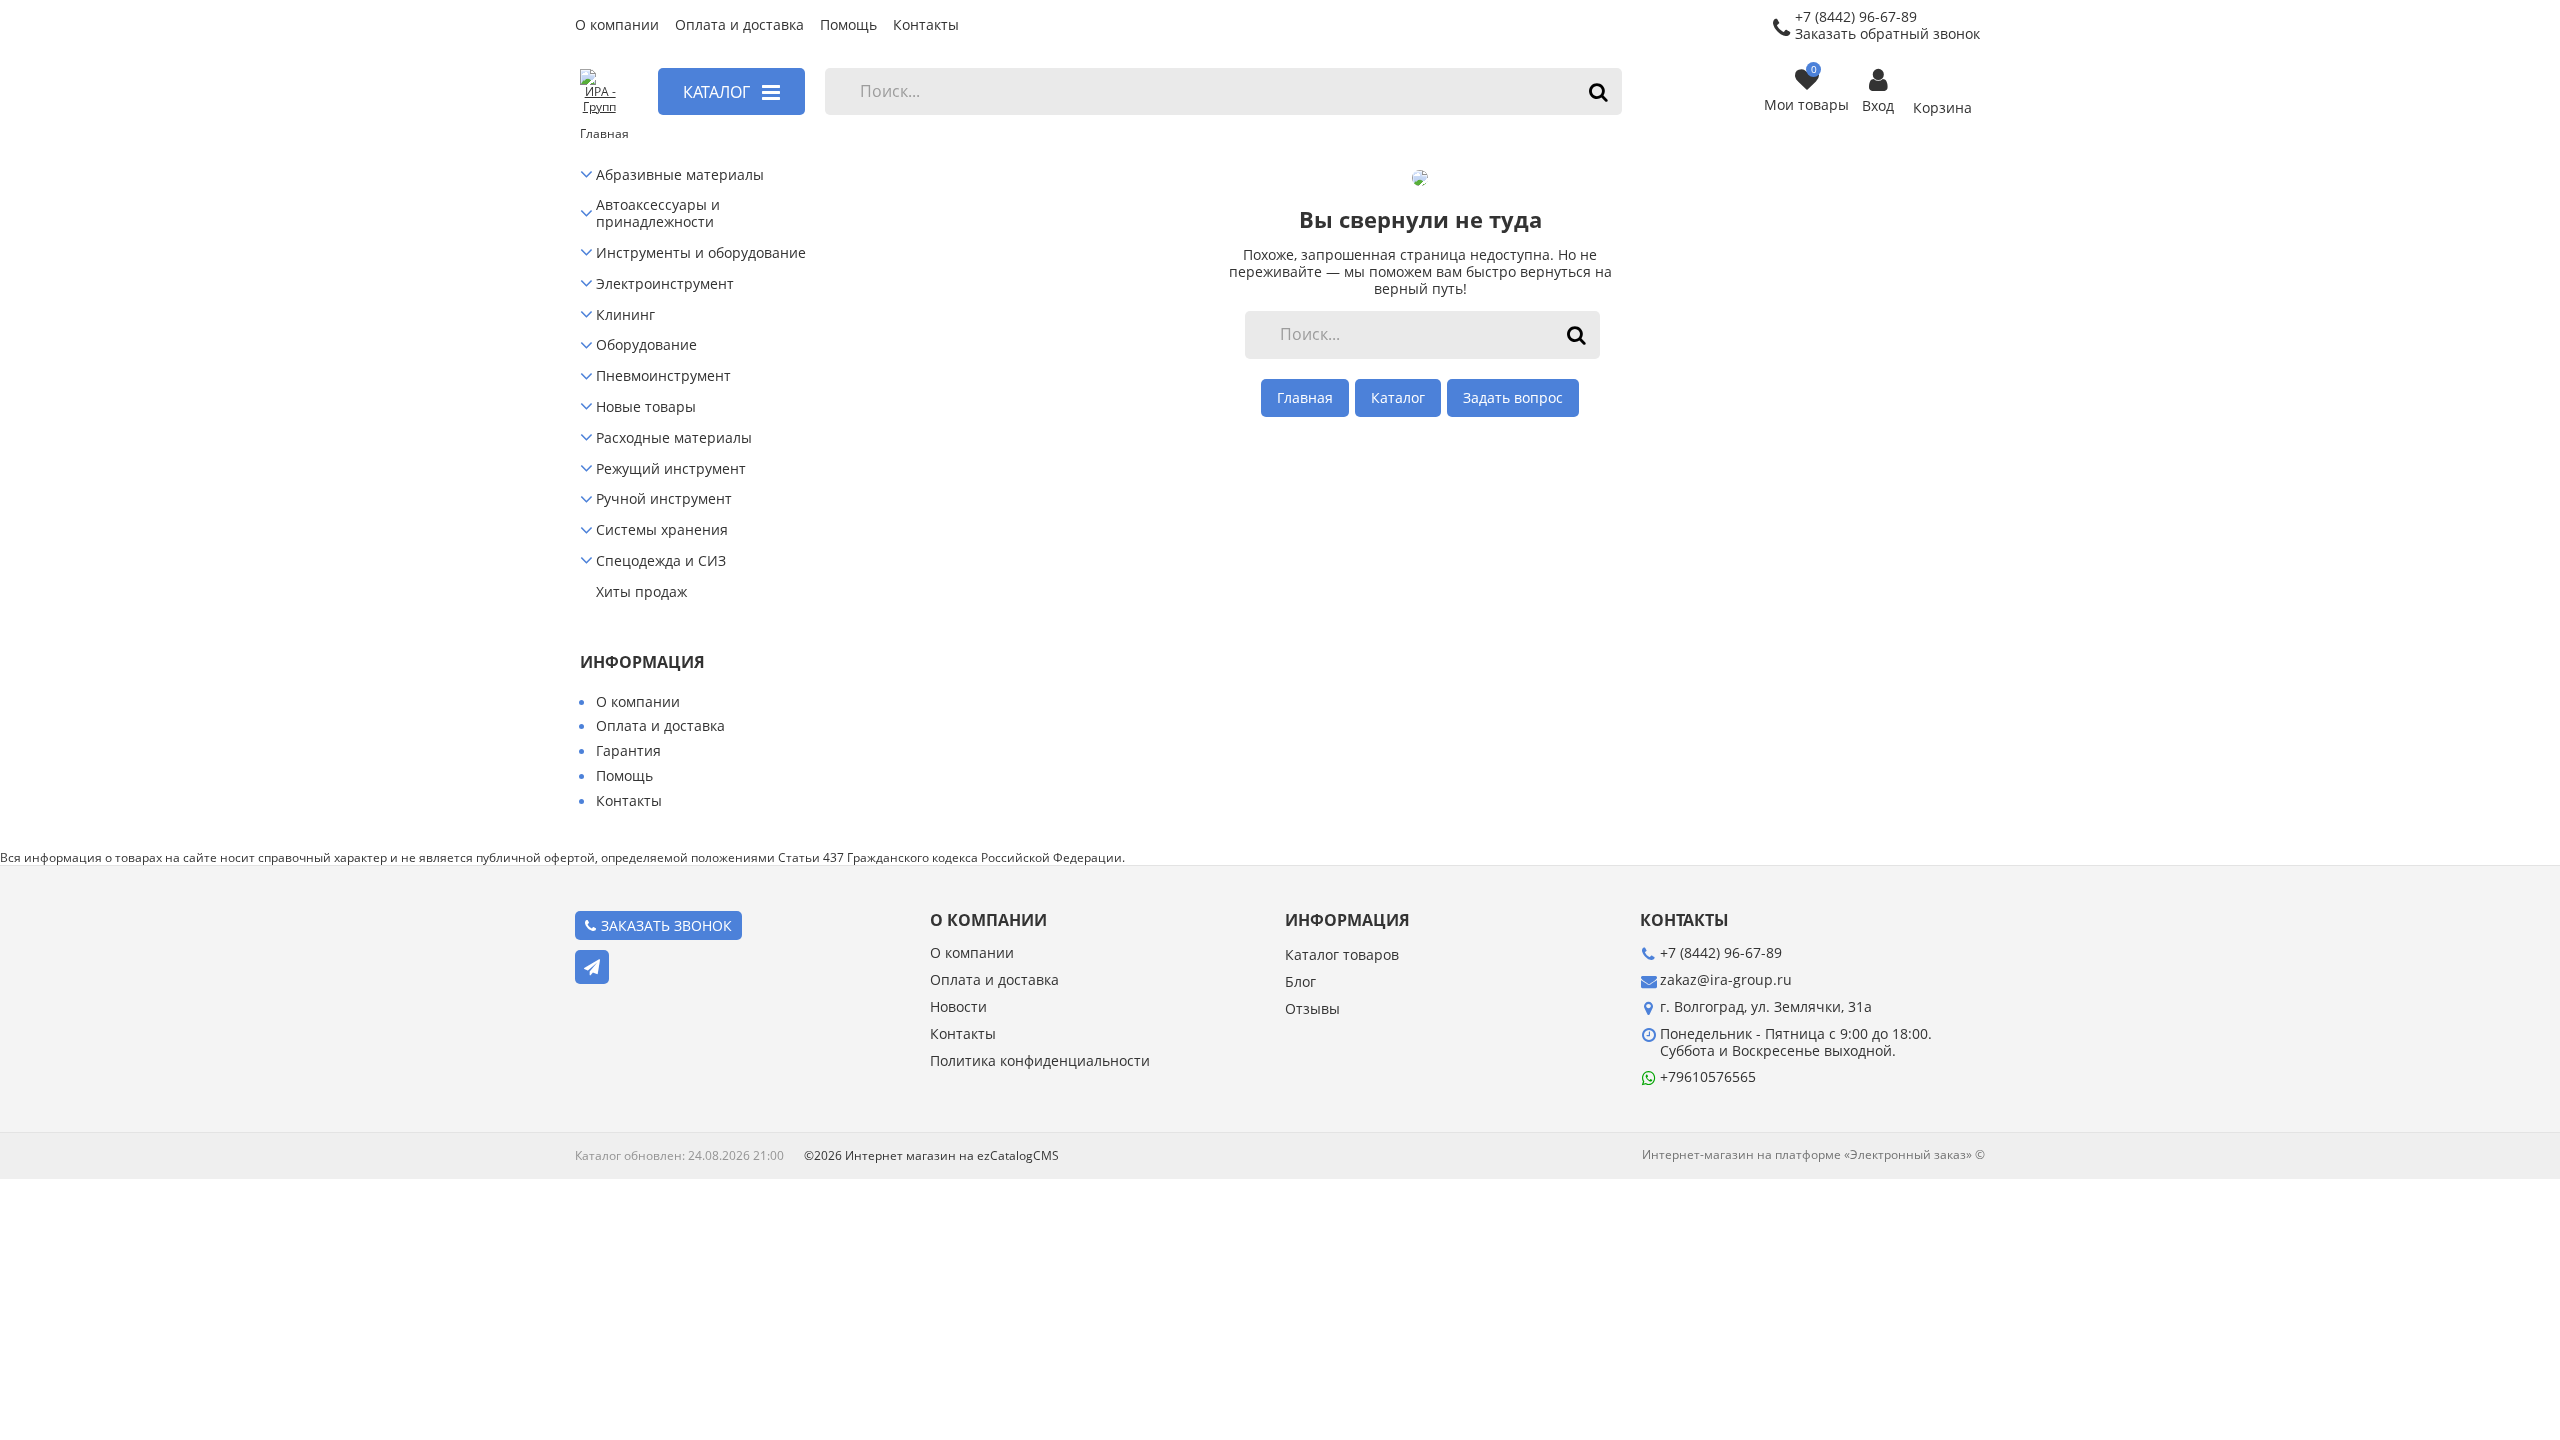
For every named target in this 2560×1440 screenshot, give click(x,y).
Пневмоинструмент (663, 376)
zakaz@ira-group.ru (1726, 979)
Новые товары (646, 407)
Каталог (1398, 397)
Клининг (625, 315)
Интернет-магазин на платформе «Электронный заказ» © (1813, 1154)
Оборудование (646, 345)
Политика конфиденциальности (1040, 1061)
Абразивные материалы (680, 175)
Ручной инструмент (664, 499)
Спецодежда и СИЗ (661, 561)
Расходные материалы (674, 438)
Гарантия (628, 750)
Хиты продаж (641, 592)
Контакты (926, 25)
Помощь (848, 25)
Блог (1300, 982)
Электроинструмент (665, 284)
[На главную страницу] (598, 92)
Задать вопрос (1513, 397)
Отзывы (1312, 1009)
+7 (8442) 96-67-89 (1721, 952)
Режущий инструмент (671, 469)
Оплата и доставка (739, 25)
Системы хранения (662, 530)
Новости (958, 1007)
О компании (617, 25)
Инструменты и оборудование (701, 253)
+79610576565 (1708, 1076)
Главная (1305, 397)
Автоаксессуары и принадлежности (658, 214)
